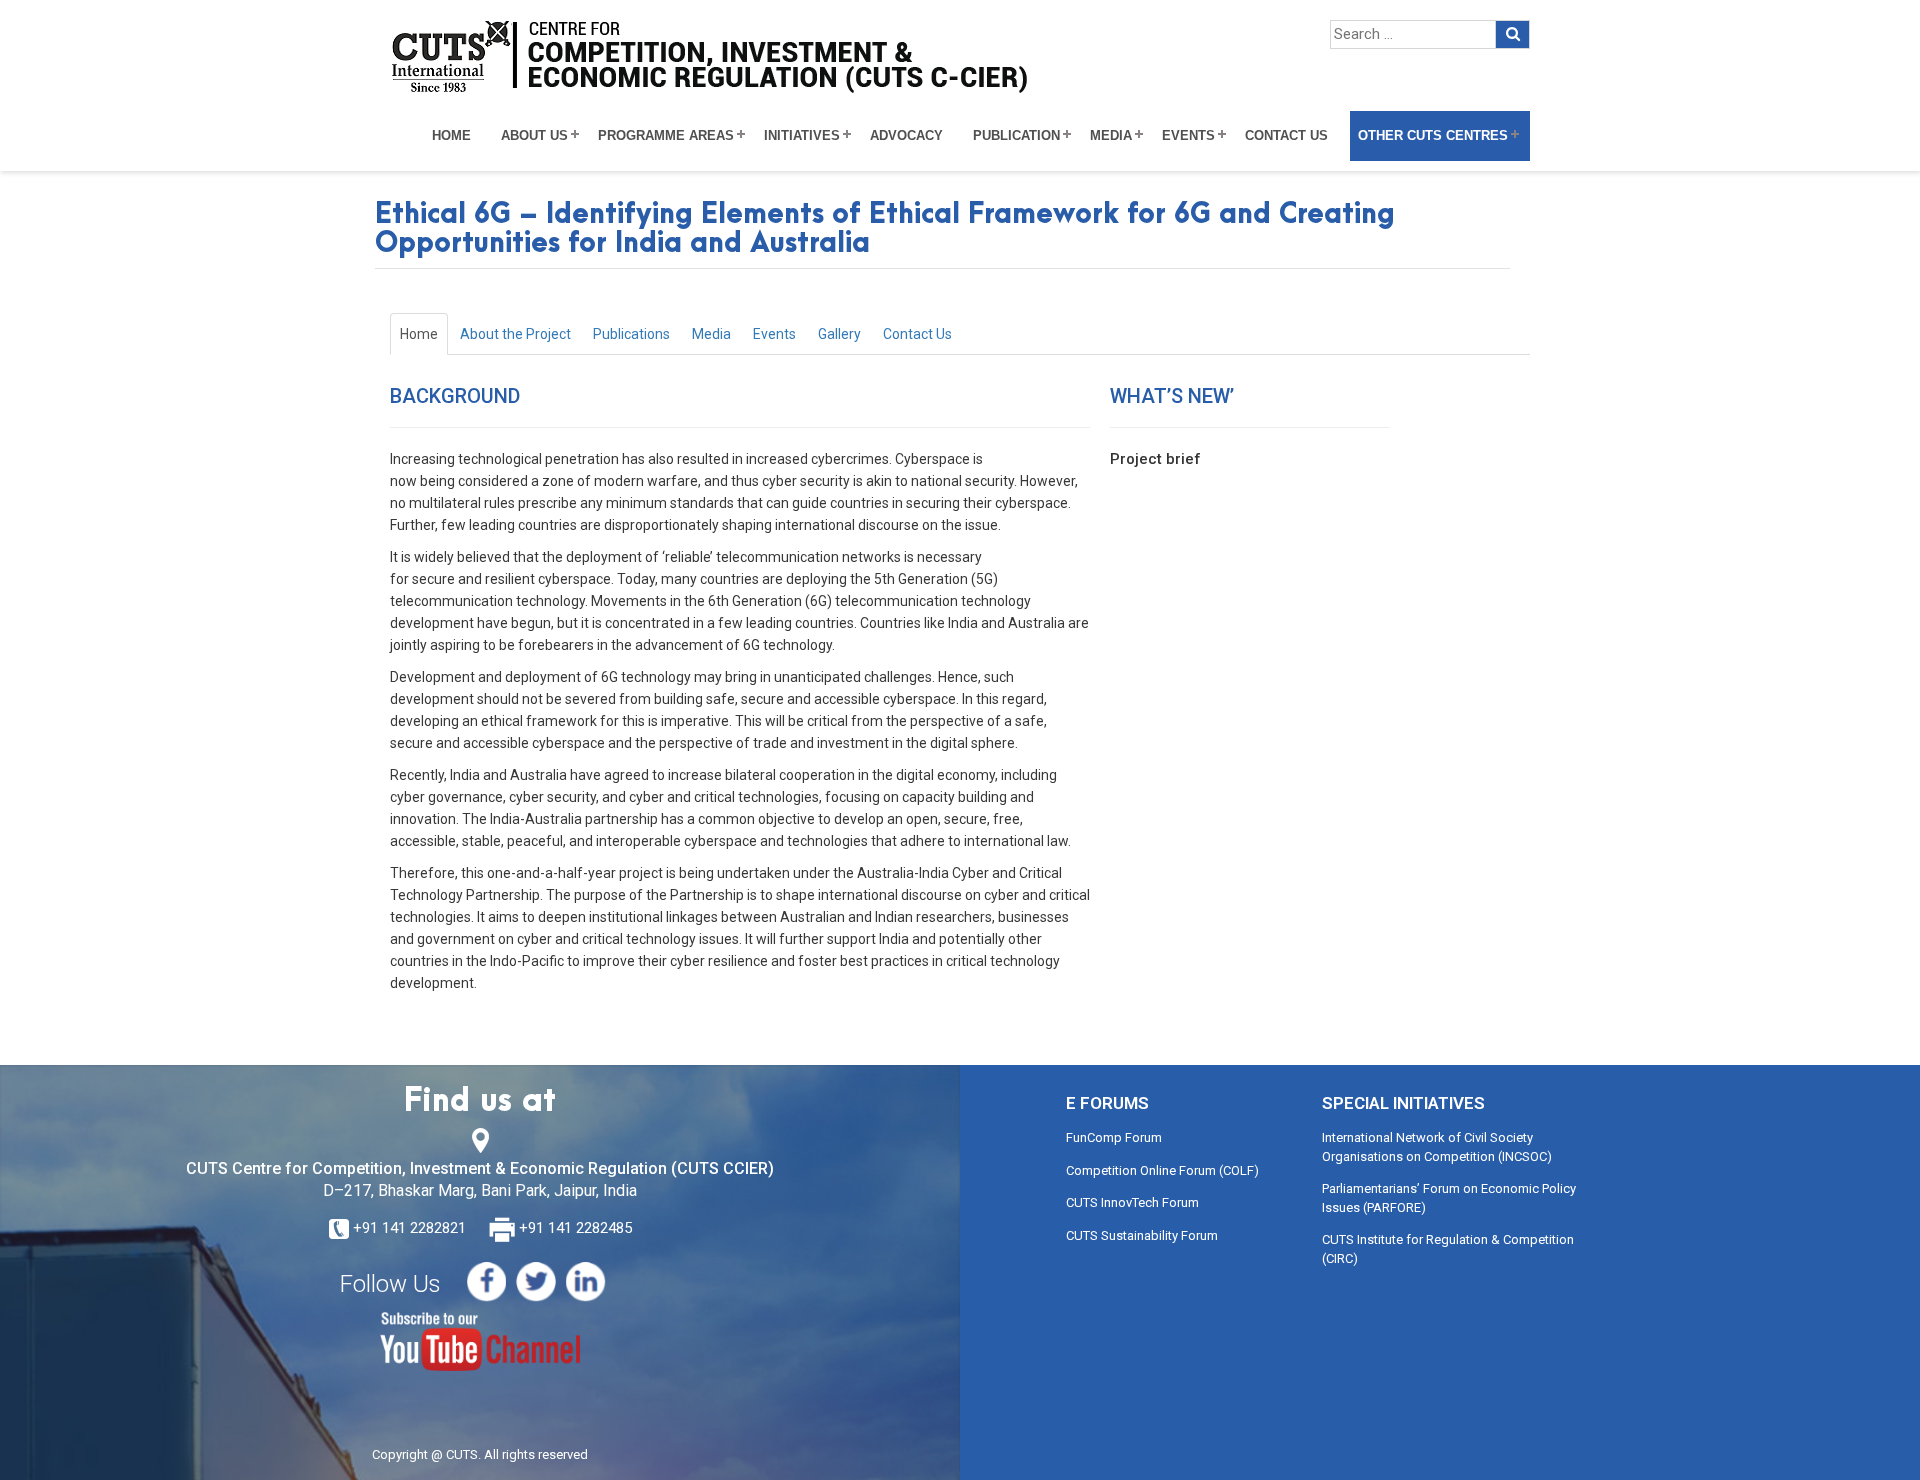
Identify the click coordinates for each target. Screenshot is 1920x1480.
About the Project (515, 334)
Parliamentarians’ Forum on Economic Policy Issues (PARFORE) (1449, 1198)
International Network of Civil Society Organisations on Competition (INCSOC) (1437, 1147)
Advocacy (906, 136)
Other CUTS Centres (1433, 136)
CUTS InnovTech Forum (1132, 1202)
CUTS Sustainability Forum (1142, 1235)
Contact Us (1286, 136)
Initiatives (802, 136)
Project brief (1155, 459)
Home (451, 136)
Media (1111, 136)
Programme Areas (666, 136)
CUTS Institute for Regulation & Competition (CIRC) (1448, 1249)
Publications (631, 334)
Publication (1016, 136)
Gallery (839, 334)
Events (1188, 136)
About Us (534, 136)
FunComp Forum (1114, 1137)
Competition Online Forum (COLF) (1162, 1170)
